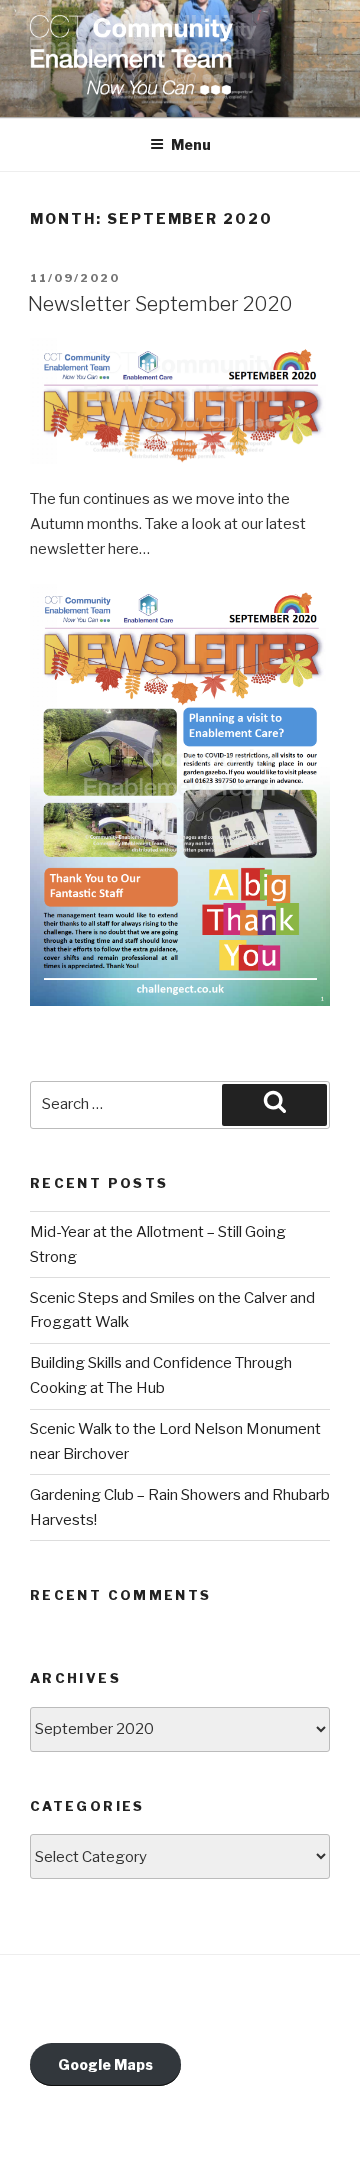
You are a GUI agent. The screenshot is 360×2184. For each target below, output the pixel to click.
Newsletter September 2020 (160, 304)
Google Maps (105, 2064)
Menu (191, 144)
